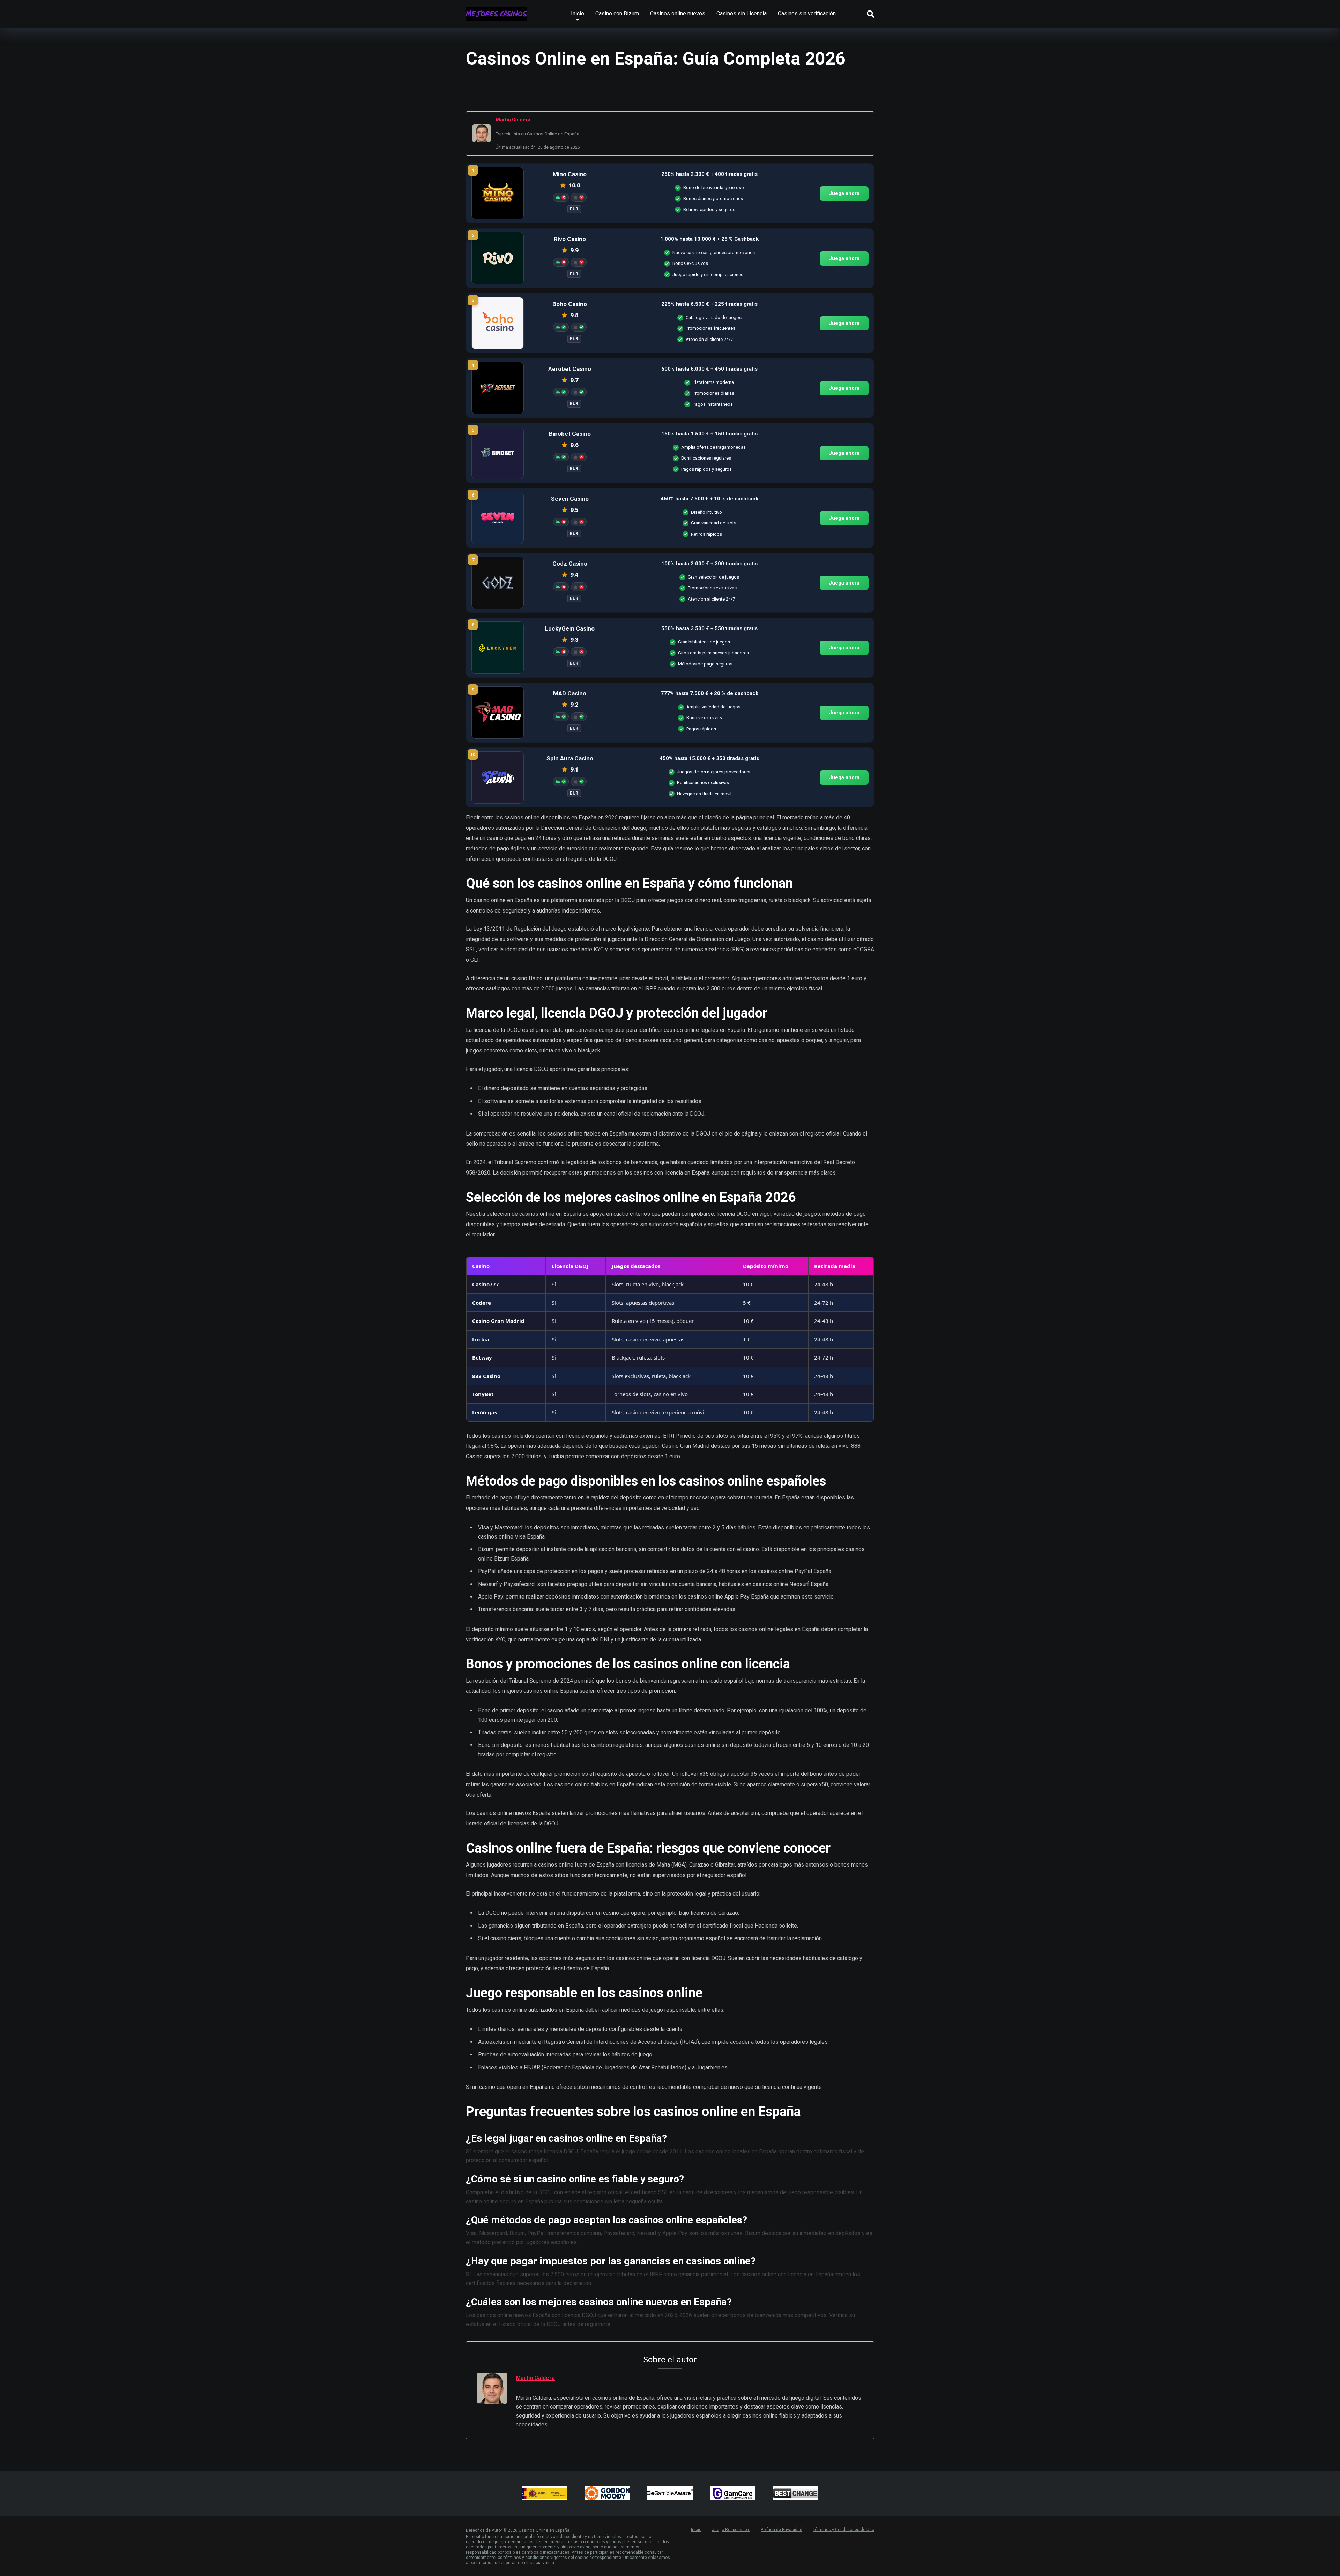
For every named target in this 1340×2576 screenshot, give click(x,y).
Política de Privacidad (781, 2530)
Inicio (578, 13)
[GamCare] (733, 2493)
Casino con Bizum (617, 13)
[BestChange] (796, 2493)
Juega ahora (844, 193)
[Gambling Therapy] (607, 2493)
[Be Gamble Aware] (670, 2493)
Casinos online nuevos (678, 13)
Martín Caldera (513, 120)
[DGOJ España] (544, 2493)
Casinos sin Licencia (742, 13)
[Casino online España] (496, 11)
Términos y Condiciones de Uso (843, 2530)
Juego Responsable (731, 2530)
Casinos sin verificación (807, 13)
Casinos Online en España (544, 2530)
